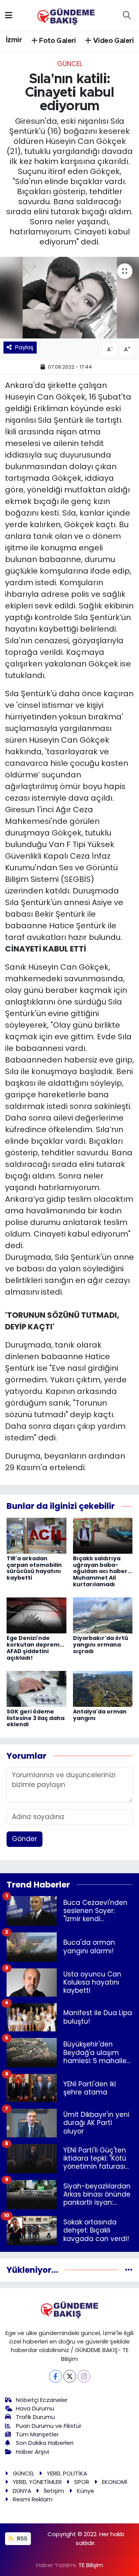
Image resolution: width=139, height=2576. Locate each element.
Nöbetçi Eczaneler (42, 2400)
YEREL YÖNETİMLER (37, 2482)
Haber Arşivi (32, 2452)
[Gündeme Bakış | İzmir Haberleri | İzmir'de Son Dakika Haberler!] (66, 15)
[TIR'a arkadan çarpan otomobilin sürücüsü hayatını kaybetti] (36, 1535)
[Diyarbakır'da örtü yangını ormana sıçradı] (103, 1615)
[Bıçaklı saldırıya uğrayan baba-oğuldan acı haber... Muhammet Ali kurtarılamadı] (103, 1535)
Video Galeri (113, 41)
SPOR (82, 2482)
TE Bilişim (91, 2565)
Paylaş (24, 347)
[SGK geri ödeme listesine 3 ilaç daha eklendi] (36, 1688)
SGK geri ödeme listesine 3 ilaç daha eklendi (36, 1718)
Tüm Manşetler (37, 2434)
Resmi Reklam (33, 2499)
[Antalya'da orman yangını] (103, 1688)
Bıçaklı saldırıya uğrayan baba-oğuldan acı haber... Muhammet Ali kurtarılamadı (103, 1571)
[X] (70, 2376)
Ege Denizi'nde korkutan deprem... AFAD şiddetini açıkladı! (35, 1648)
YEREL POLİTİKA (67, 2473)
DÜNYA (22, 2491)
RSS (21, 2538)
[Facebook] (55, 2376)
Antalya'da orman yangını (100, 1715)
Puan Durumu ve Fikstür (49, 2426)
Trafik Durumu (35, 2417)
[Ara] (127, 15)
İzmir (14, 40)
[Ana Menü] (9, 15)
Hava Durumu (35, 2408)
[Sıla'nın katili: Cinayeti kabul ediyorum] (69, 298)
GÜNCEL (70, 64)
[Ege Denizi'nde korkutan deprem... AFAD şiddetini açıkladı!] (36, 1615)
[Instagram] (84, 2376)
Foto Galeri (57, 41)
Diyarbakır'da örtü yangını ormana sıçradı (101, 1645)
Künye (86, 2491)
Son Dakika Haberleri (45, 2443)
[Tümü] (129, 2270)
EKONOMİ (115, 2482)
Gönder (25, 1839)
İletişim (54, 2491)
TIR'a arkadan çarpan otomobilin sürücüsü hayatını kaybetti (34, 1568)
